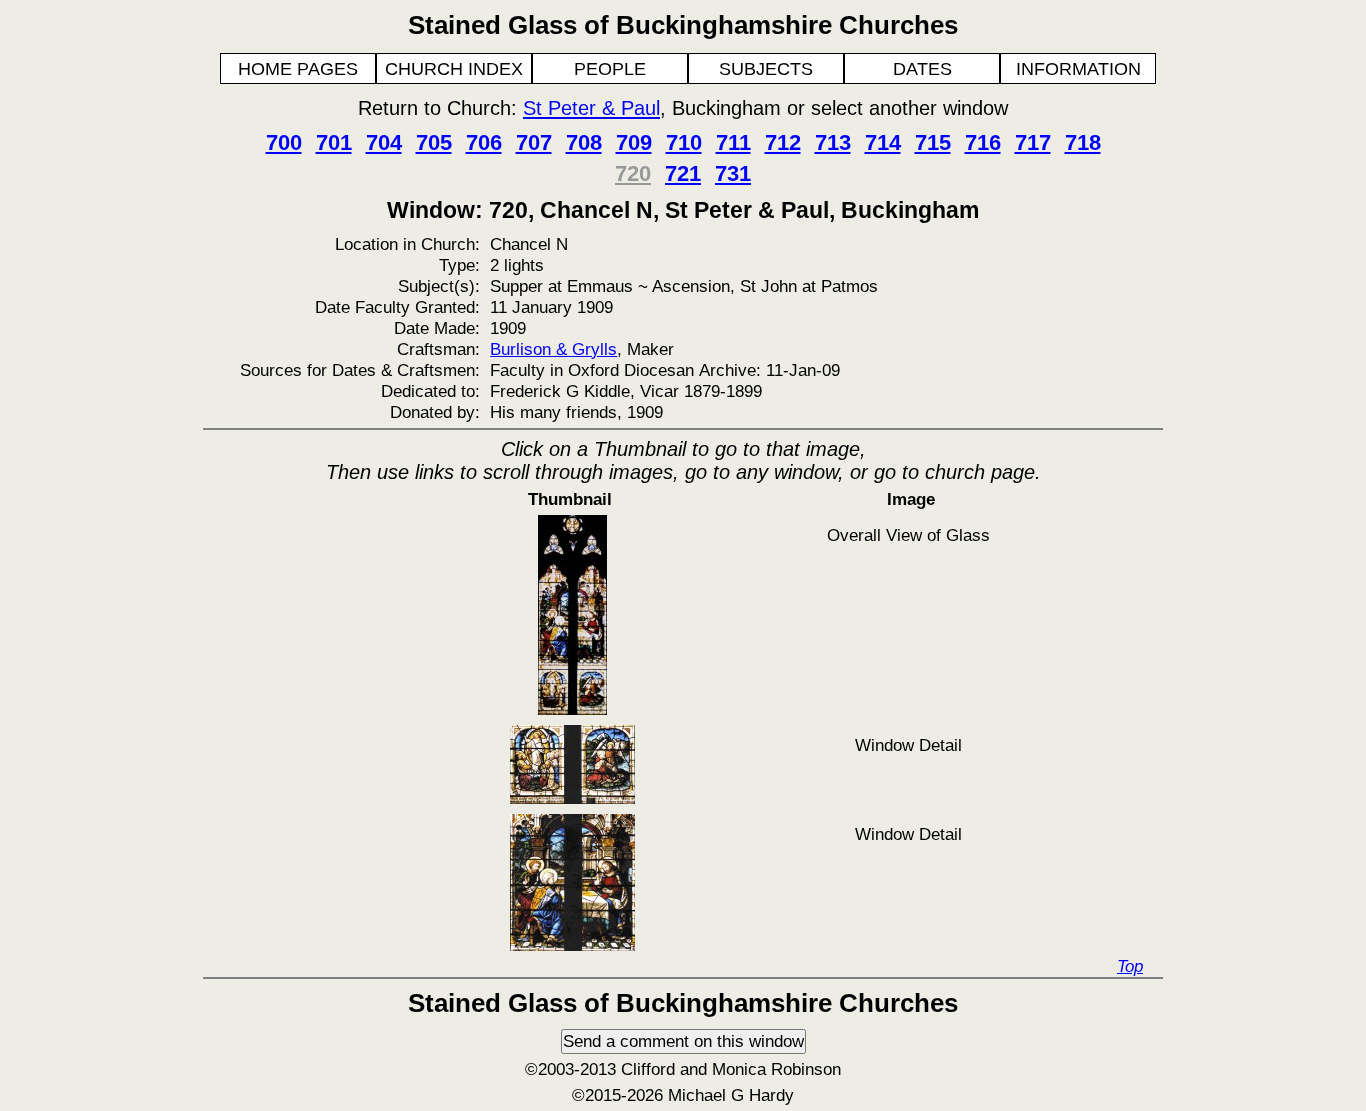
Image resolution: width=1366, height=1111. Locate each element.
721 (683, 173)
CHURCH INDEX (454, 69)
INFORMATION (1078, 69)
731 (733, 173)
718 (1083, 142)
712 (783, 142)
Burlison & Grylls (553, 349)
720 (633, 173)
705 (434, 142)
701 (334, 142)
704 (384, 142)
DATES (922, 69)
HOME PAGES (298, 69)
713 (833, 142)
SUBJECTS (766, 69)
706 (484, 142)
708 (584, 142)
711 (733, 142)
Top (1130, 966)
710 (684, 142)
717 (1033, 142)
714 (883, 142)
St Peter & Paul (591, 108)
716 (983, 142)
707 (534, 142)
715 (933, 142)
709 (634, 142)
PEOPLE (610, 69)
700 (284, 142)
